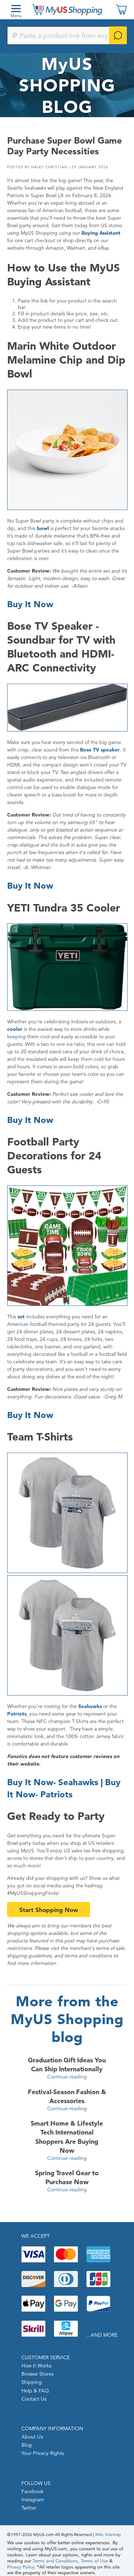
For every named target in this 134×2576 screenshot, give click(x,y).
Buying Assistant (101, 233)
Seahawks (90, 1706)
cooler (15, 1029)
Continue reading (67, 2077)
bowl (43, 528)
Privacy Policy (21, 2567)
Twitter (29, 2508)
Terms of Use (94, 2561)
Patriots (17, 1714)
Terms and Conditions (55, 2561)
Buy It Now (30, 604)
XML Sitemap (108, 2534)
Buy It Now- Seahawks (53, 1782)
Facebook (33, 2491)
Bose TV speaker (100, 750)
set (21, 1317)
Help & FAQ (35, 2391)
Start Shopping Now (49, 1910)
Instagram (33, 2500)
